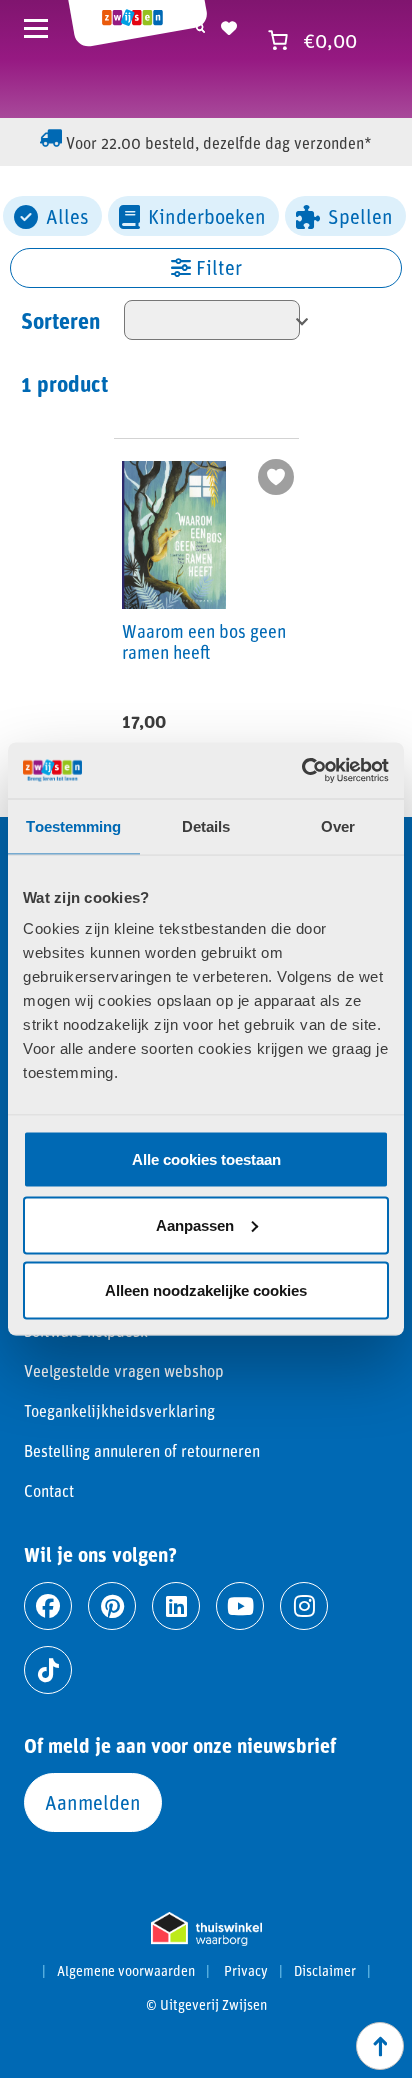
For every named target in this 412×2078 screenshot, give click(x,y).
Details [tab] (206, 825)
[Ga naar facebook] (48, 1606)
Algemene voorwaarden (126, 1971)
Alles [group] (67, 216)
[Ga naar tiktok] (48, 1670)
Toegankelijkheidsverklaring (119, 1410)
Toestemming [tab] (73, 825)
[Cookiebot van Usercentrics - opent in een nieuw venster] (301, 771)
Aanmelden (93, 1802)
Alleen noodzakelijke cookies (206, 1290)
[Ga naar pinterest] (112, 1606)
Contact (49, 1490)
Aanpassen (195, 1224)
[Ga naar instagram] (304, 1606)
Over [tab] (338, 825)
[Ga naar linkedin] (176, 1606)
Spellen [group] (360, 216)
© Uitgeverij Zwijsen (206, 2005)
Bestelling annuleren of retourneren (142, 1450)
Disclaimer (325, 1971)
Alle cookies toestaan (206, 1159)
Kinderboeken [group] (207, 216)
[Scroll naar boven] (380, 2046)
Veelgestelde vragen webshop (124, 1370)
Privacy (246, 1971)
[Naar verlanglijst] (229, 25)
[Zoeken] (200, 25)
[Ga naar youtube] (240, 1606)
